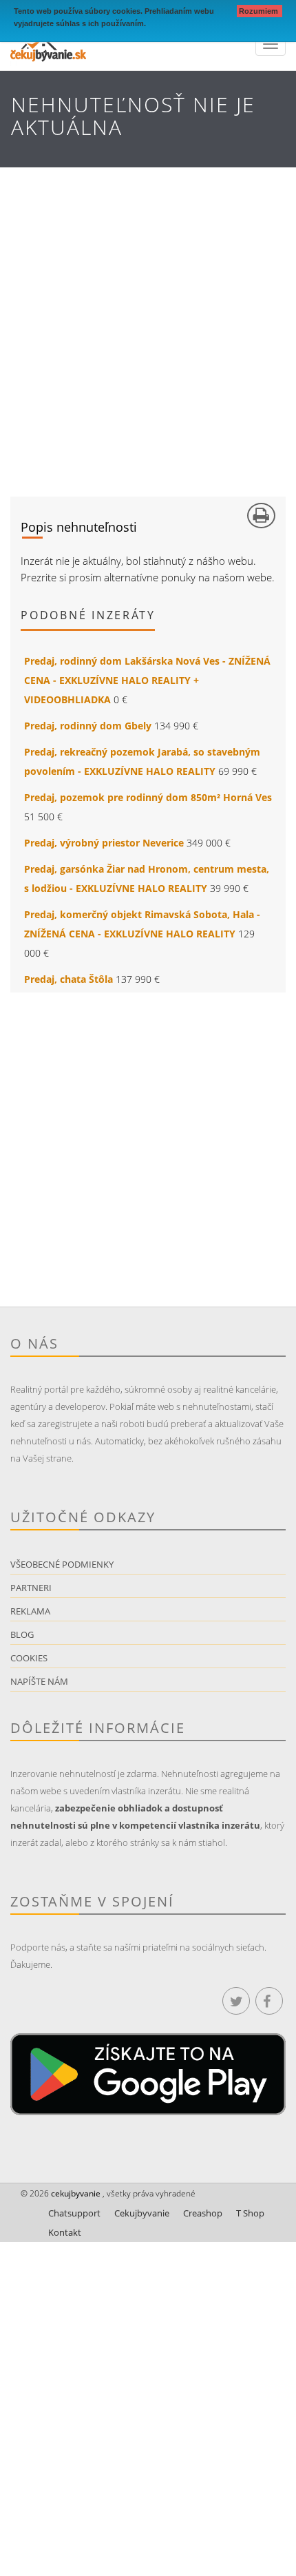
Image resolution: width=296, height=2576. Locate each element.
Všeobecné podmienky (62, 1564)
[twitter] (236, 2001)
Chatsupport (74, 2213)
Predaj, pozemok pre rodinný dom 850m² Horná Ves (148, 797)
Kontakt (65, 2232)
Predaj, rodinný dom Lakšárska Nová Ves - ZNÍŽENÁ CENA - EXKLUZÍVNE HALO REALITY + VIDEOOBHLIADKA (147, 680)
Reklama (30, 1611)
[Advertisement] (148, 322)
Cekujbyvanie (142, 2213)
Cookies (29, 1658)
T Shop (250, 2213)
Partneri (31, 1588)
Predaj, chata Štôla (68, 979)
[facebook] (269, 2001)
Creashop (203, 2213)
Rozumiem (260, 11)
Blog (22, 1634)
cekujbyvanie (75, 2193)
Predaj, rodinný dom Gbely (88, 726)
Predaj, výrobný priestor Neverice (104, 843)
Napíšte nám (39, 1681)
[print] (261, 516)
